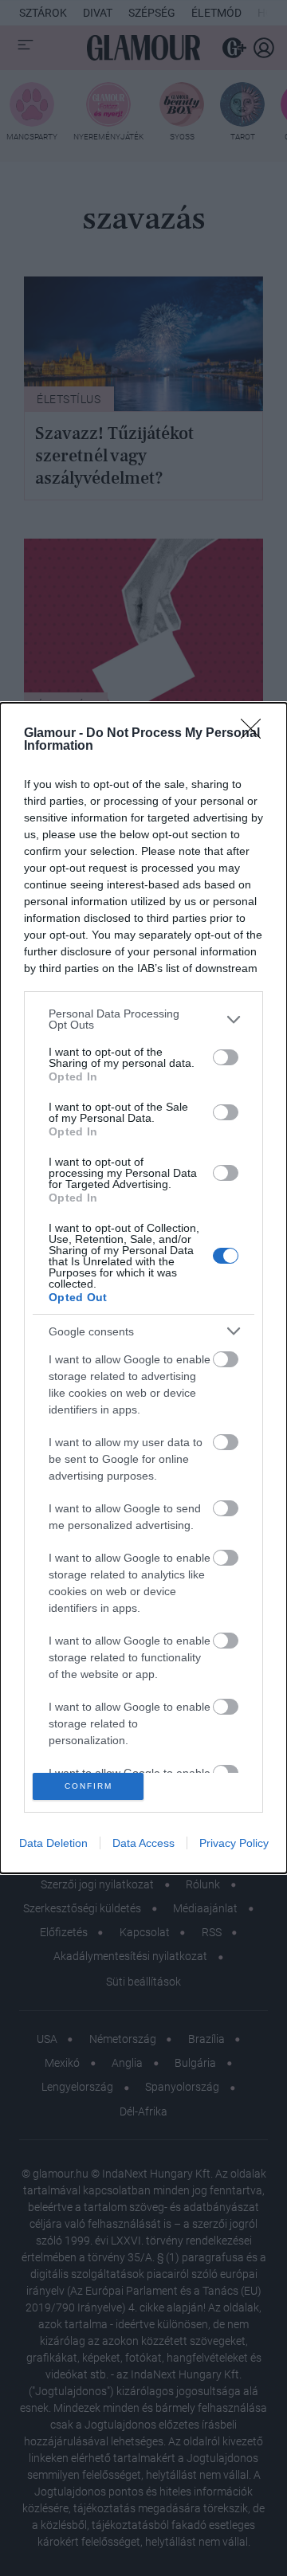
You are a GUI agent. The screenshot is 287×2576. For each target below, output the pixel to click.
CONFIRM (88, 1786)
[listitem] (143, 1019)
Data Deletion (53, 1843)
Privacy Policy (234, 1843)
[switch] (226, 1057)
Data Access (143, 1843)
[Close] (256, 734)
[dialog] (143, 1288)
